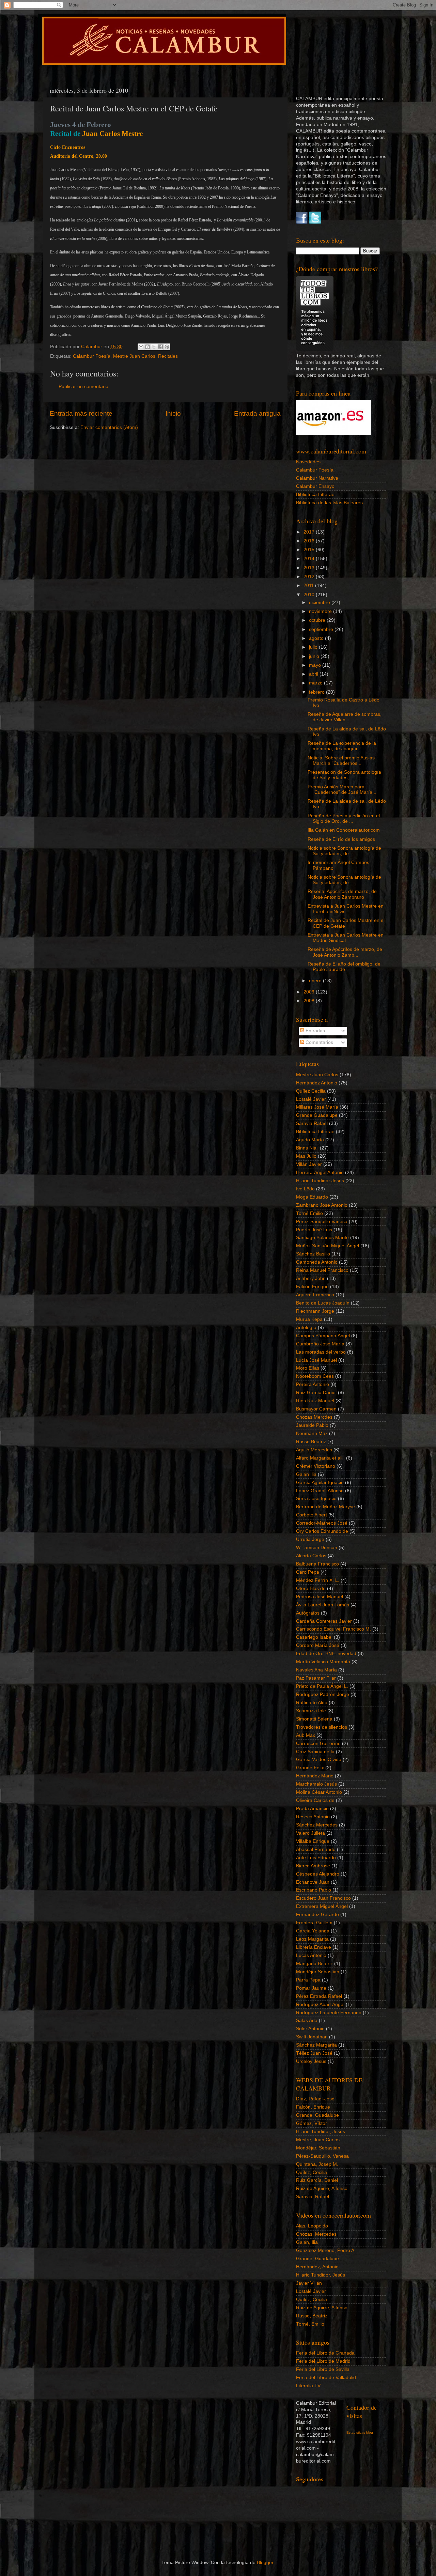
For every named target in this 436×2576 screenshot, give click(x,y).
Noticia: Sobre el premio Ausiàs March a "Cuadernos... (341, 761)
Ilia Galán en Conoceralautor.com (344, 830)
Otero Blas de (311, 1588)
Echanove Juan (313, 1882)
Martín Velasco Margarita (323, 1662)
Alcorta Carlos (311, 1556)
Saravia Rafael (312, 1123)
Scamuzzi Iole (311, 1711)
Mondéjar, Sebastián (318, 2148)
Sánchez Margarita (316, 2045)
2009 (310, 992)
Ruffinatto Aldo (312, 1703)
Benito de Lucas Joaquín (323, 1303)
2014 (310, 559)
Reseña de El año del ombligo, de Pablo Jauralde (344, 967)
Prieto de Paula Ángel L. (322, 1686)
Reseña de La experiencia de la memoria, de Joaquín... (342, 746)
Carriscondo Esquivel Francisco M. (333, 1629)
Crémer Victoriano (316, 1466)
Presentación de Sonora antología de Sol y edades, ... (344, 775)
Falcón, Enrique (313, 2107)
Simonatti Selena (314, 1719)
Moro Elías (308, 1368)
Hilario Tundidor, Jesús (321, 2132)
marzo (316, 683)
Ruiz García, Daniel (317, 2180)
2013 (310, 568)
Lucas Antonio (311, 1955)
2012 (310, 577)
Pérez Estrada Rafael (319, 1996)
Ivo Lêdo (305, 1189)
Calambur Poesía (92, 356)
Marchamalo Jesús (316, 1784)
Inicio (173, 413)
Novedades (308, 462)
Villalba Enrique (313, 1841)
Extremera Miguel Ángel (322, 1906)
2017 (310, 532)
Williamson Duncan (317, 1548)
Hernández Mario (315, 1776)
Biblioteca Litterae (315, 495)
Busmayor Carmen (316, 1409)
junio (315, 656)
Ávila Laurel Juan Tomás (323, 1605)
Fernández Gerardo (317, 1915)
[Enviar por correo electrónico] (141, 347)
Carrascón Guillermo (318, 1744)
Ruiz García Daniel (316, 1393)
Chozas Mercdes (314, 1417)
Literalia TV (308, 2386)
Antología (306, 1328)
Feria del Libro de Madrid (323, 2361)
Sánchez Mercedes (317, 1825)
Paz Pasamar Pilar (316, 1678)
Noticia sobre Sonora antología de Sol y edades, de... (344, 851)
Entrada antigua (257, 413)
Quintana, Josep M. (317, 2164)
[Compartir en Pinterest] (167, 347)
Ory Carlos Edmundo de (322, 1531)
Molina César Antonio (319, 1792)
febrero (317, 692)
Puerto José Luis (314, 1230)
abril (314, 674)
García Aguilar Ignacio (320, 1483)
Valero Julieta (310, 1833)
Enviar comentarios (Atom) (109, 427)
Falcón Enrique (312, 1287)
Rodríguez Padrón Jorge (323, 1694)
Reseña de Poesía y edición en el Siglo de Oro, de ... (344, 819)
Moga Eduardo (312, 1197)
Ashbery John (311, 1278)
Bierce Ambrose (313, 1866)
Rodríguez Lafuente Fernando (329, 2013)
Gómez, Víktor (312, 2123)
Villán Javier (309, 1164)
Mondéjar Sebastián (318, 1972)
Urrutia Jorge (310, 1539)
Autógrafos (308, 1613)
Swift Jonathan (312, 2037)
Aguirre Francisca (315, 1295)
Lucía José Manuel (316, 1360)
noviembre (321, 611)
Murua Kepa (309, 1319)
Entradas (315, 1031)
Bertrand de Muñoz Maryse (325, 1507)
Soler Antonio (310, 2029)
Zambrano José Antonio (322, 1205)
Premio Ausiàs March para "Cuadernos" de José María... (342, 790)
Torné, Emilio (310, 2324)
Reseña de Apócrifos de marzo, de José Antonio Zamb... (345, 952)
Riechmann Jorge (315, 1311)
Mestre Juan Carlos (134, 356)
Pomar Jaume (311, 1988)
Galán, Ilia (307, 2242)
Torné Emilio (309, 1213)
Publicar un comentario (83, 387)
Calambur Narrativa (317, 478)
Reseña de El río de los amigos (341, 839)
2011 (309, 585)
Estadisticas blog (360, 2432)
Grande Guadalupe (317, 1115)
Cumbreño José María (320, 1344)
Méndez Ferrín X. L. (318, 1580)
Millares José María (317, 1107)
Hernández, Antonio (317, 2267)
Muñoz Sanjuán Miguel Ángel (328, 1246)
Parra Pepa (308, 1980)
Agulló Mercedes (314, 1450)
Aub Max (306, 1735)
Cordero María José (318, 1645)
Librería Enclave (314, 1947)
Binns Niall (307, 1148)
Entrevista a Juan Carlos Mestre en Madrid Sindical (346, 938)
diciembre (320, 603)
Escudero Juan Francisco (323, 1898)
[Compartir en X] (154, 347)
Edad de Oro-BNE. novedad (326, 1654)
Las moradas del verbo (321, 1352)
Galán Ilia (306, 1474)
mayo (316, 665)
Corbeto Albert (312, 1515)
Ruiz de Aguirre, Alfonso (322, 2188)
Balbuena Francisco (317, 1564)
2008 (310, 1001)
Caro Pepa (308, 1572)
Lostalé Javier (311, 1099)
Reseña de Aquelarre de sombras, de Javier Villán (345, 717)
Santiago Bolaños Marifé (322, 1238)
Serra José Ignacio (316, 1499)
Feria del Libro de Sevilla (323, 2369)
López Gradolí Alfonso (320, 1491)
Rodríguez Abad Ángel (320, 2004)
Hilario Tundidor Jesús (320, 1181)
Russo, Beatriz (312, 2316)
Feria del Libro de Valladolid (326, 2378)
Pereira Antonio (313, 1384)
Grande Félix (310, 1768)
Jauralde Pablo (312, 1425)
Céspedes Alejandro (318, 1874)
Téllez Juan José (314, 2053)
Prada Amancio (312, 1809)
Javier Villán (309, 2283)
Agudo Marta (310, 1140)
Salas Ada (307, 2020)
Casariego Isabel (314, 1637)
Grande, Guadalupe (317, 2115)
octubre (318, 620)
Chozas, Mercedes (316, 2234)
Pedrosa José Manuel (320, 1597)
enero (316, 981)
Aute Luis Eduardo (316, 1858)
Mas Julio (306, 1156)
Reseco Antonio (313, 1817)
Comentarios (319, 1042)
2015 (310, 550)
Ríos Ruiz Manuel (315, 1401)
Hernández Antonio (317, 1083)
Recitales (168, 356)
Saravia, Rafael (313, 2197)
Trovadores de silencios (322, 1727)
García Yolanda (313, 1931)
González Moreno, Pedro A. (326, 2250)
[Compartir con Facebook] (160, 347)
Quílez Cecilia (311, 1091)
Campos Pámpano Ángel (323, 1336)
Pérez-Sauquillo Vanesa (322, 1222)
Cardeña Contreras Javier (324, 1621)
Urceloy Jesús (311, 2061)
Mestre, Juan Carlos (318, 2140)
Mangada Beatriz (314, 1964)
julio (314, 647)
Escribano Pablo (314, 1890)
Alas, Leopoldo (312, 2226)
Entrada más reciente (81, 413)
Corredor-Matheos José (322, 1523)
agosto (317, 638)
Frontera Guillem (314, 1923)
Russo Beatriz (311, 1442)
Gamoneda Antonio (317, 1262)
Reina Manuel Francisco (322, 1270)
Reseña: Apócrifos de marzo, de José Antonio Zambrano (342, 894)
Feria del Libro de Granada (325, 2353)
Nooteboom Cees (315, 1376)
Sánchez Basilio (313, 1254)
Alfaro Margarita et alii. (320, 1458)
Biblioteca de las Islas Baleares (329, 503)
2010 (310, 595)
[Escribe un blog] (147, 347)
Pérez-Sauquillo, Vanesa (322, 2156)
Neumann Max (312, 1433)
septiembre (322, 629)
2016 (310, 541)
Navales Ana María (316, 1670)
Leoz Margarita (312, 1939)
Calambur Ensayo (315, 486)
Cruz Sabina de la (315, 1752)
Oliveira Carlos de (315, 1800)
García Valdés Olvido (319, 1760)
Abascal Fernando (316, 1849)
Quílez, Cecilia (312, 2172)
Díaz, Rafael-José (315, 2099)
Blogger (265, 2563)
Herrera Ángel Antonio (320, 1173)
